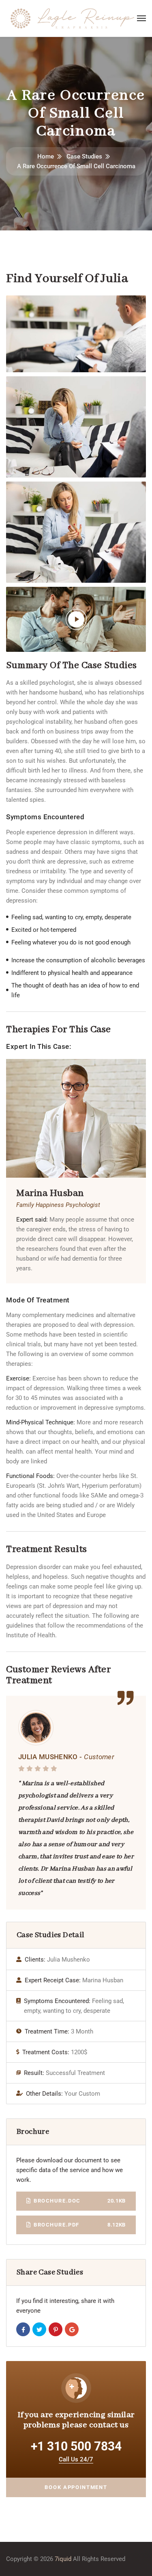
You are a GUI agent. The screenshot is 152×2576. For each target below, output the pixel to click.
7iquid (63, 2559)
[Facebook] (23, 2329)
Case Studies (84, 156)
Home (46, 156)
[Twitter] (39, 2329)
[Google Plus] (72, 2329)
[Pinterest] (56, 2329)
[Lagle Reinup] (72, 18)
